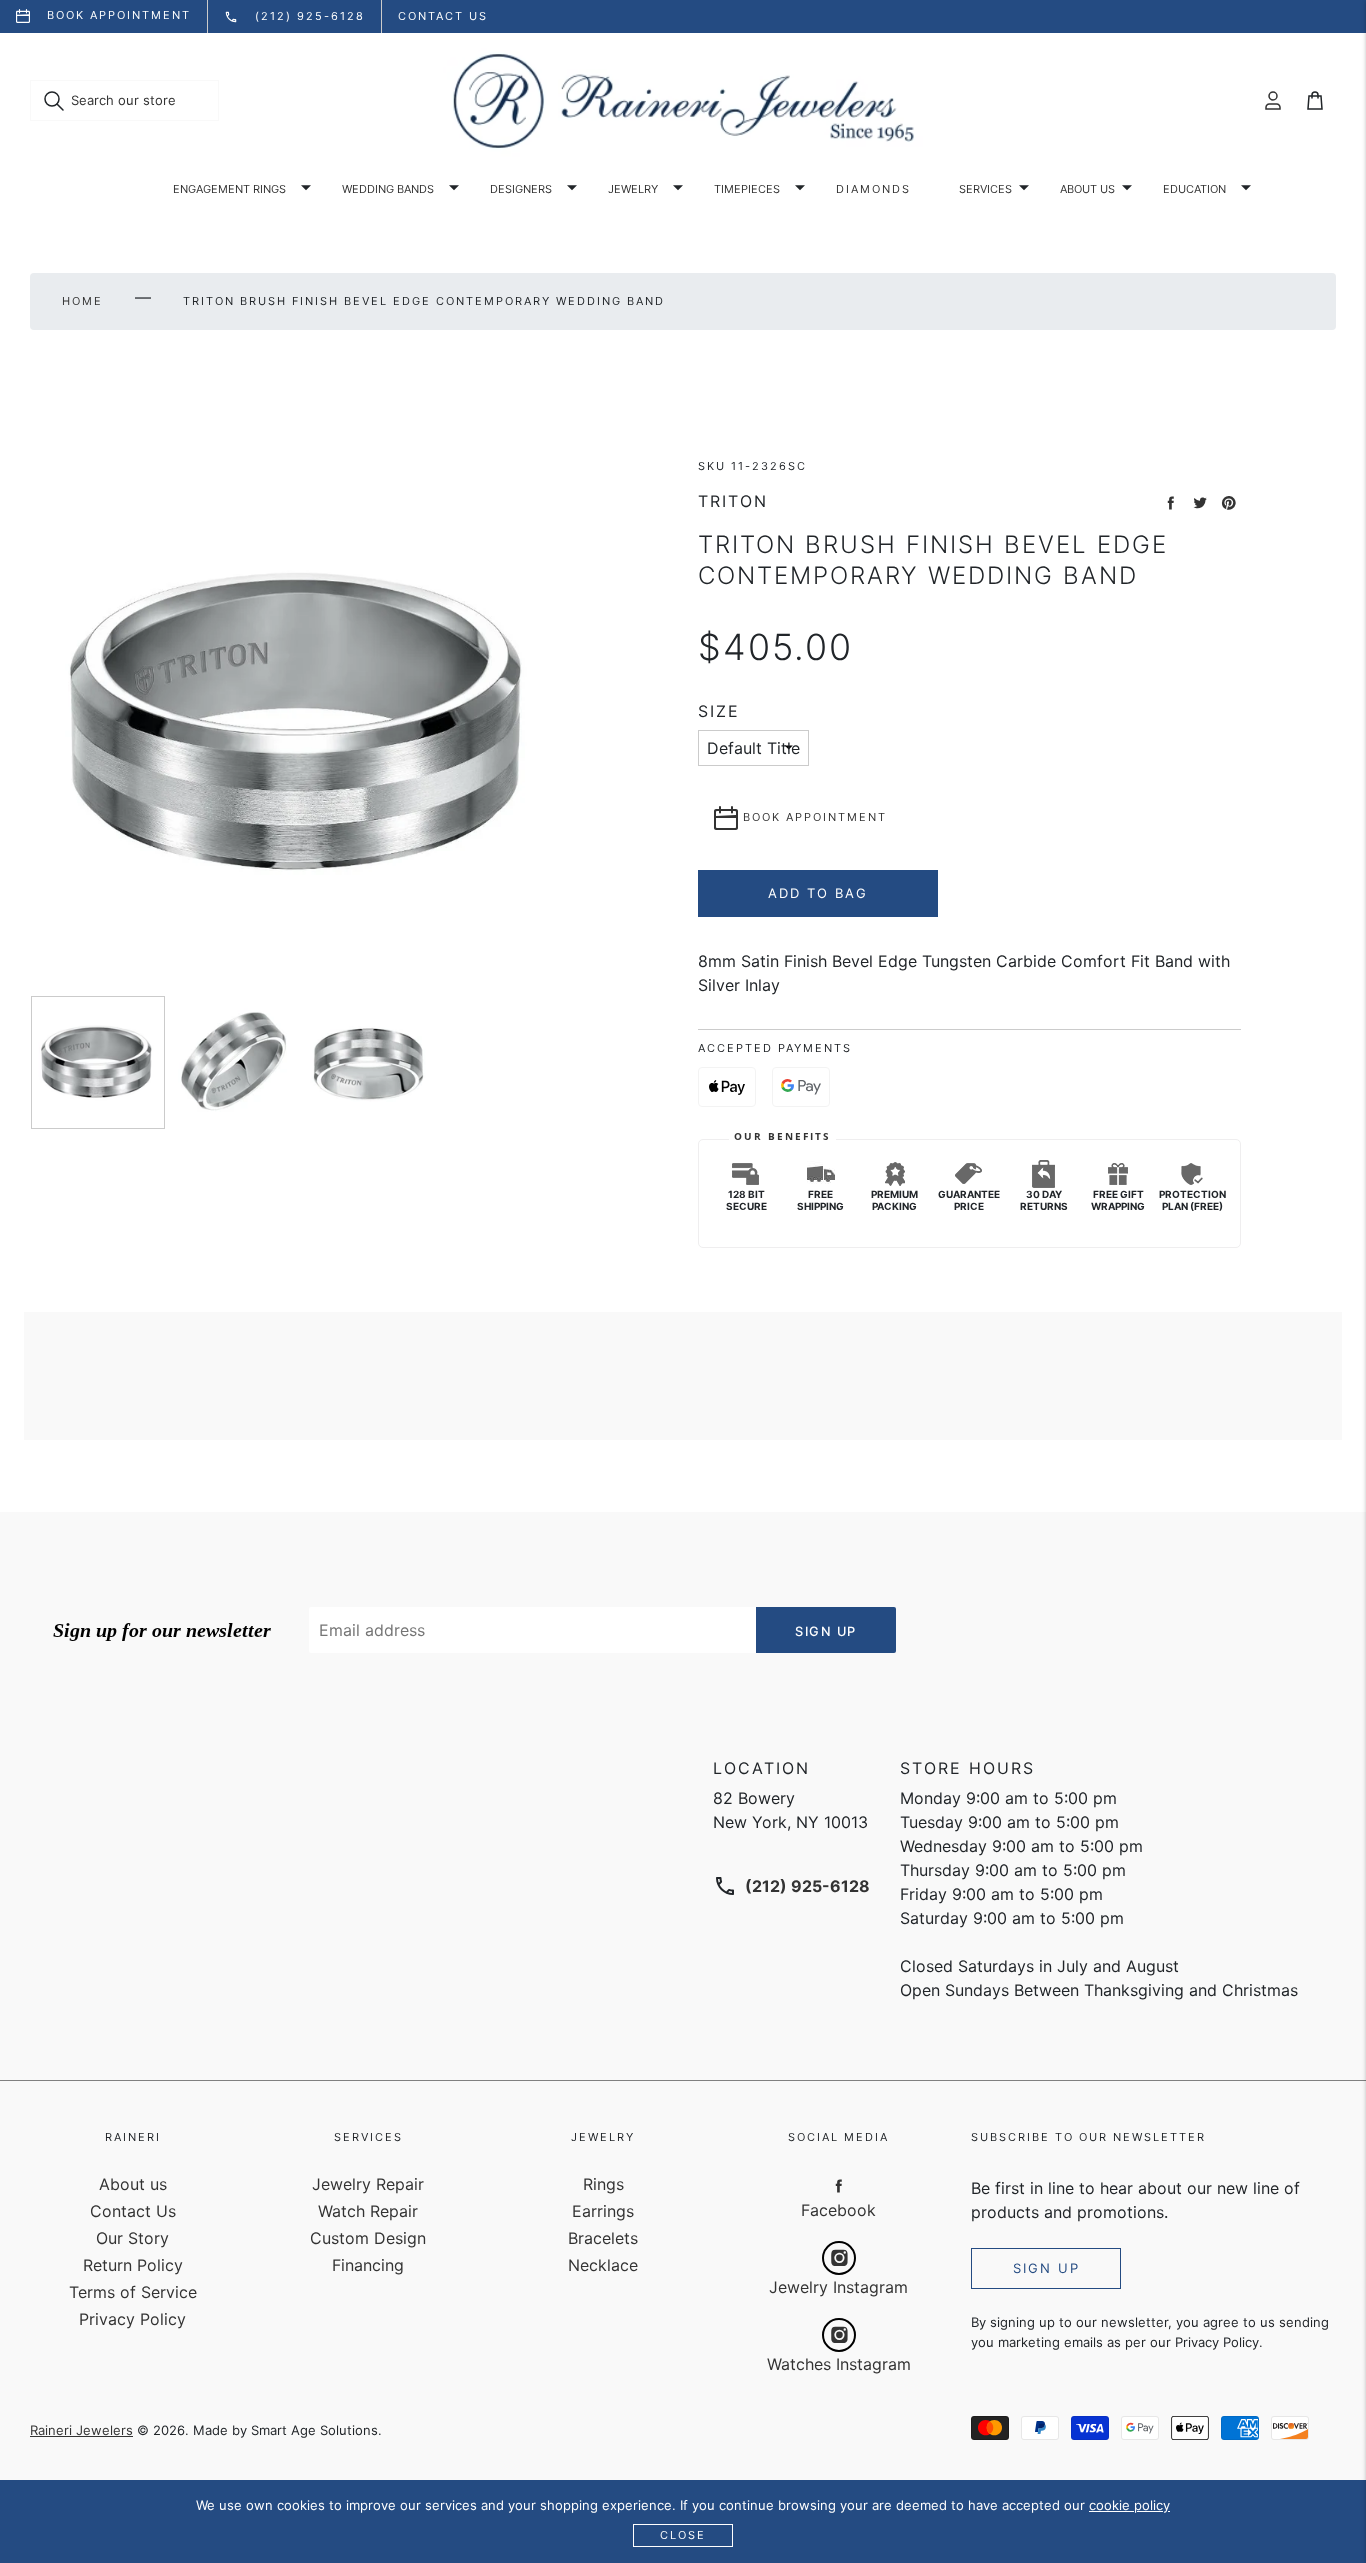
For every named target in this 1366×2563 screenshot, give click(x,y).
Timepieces (747, 189)
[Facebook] (839, 2185)
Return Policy (133, 2265)
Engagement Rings (229, 189)
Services (985, 189)
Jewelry (633, 189)
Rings (603, 2184)
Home (82, 301)
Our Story (132, 2238)
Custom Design (368, 2238)
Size (719, 711)
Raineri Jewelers (81, 2430)
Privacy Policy (132, 2319)
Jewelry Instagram (838, 2287)
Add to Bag (818, 893)
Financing (368, 2265)
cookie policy (1129, 2505)
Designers (521, 189)
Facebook (838, 2210)
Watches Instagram (839, 2364)
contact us (443, 16)
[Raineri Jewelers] (683, 101)
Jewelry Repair (368, 2184)
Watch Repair (368, 2211)
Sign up (1046, 2268)
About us (1087, 189)
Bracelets (603, 2238)
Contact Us (133, 2211)
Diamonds (873, 189)
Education (1194, 189)
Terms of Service (133, 2292)
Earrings (603, 2211)
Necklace (603, 2265)
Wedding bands (388, 189)
